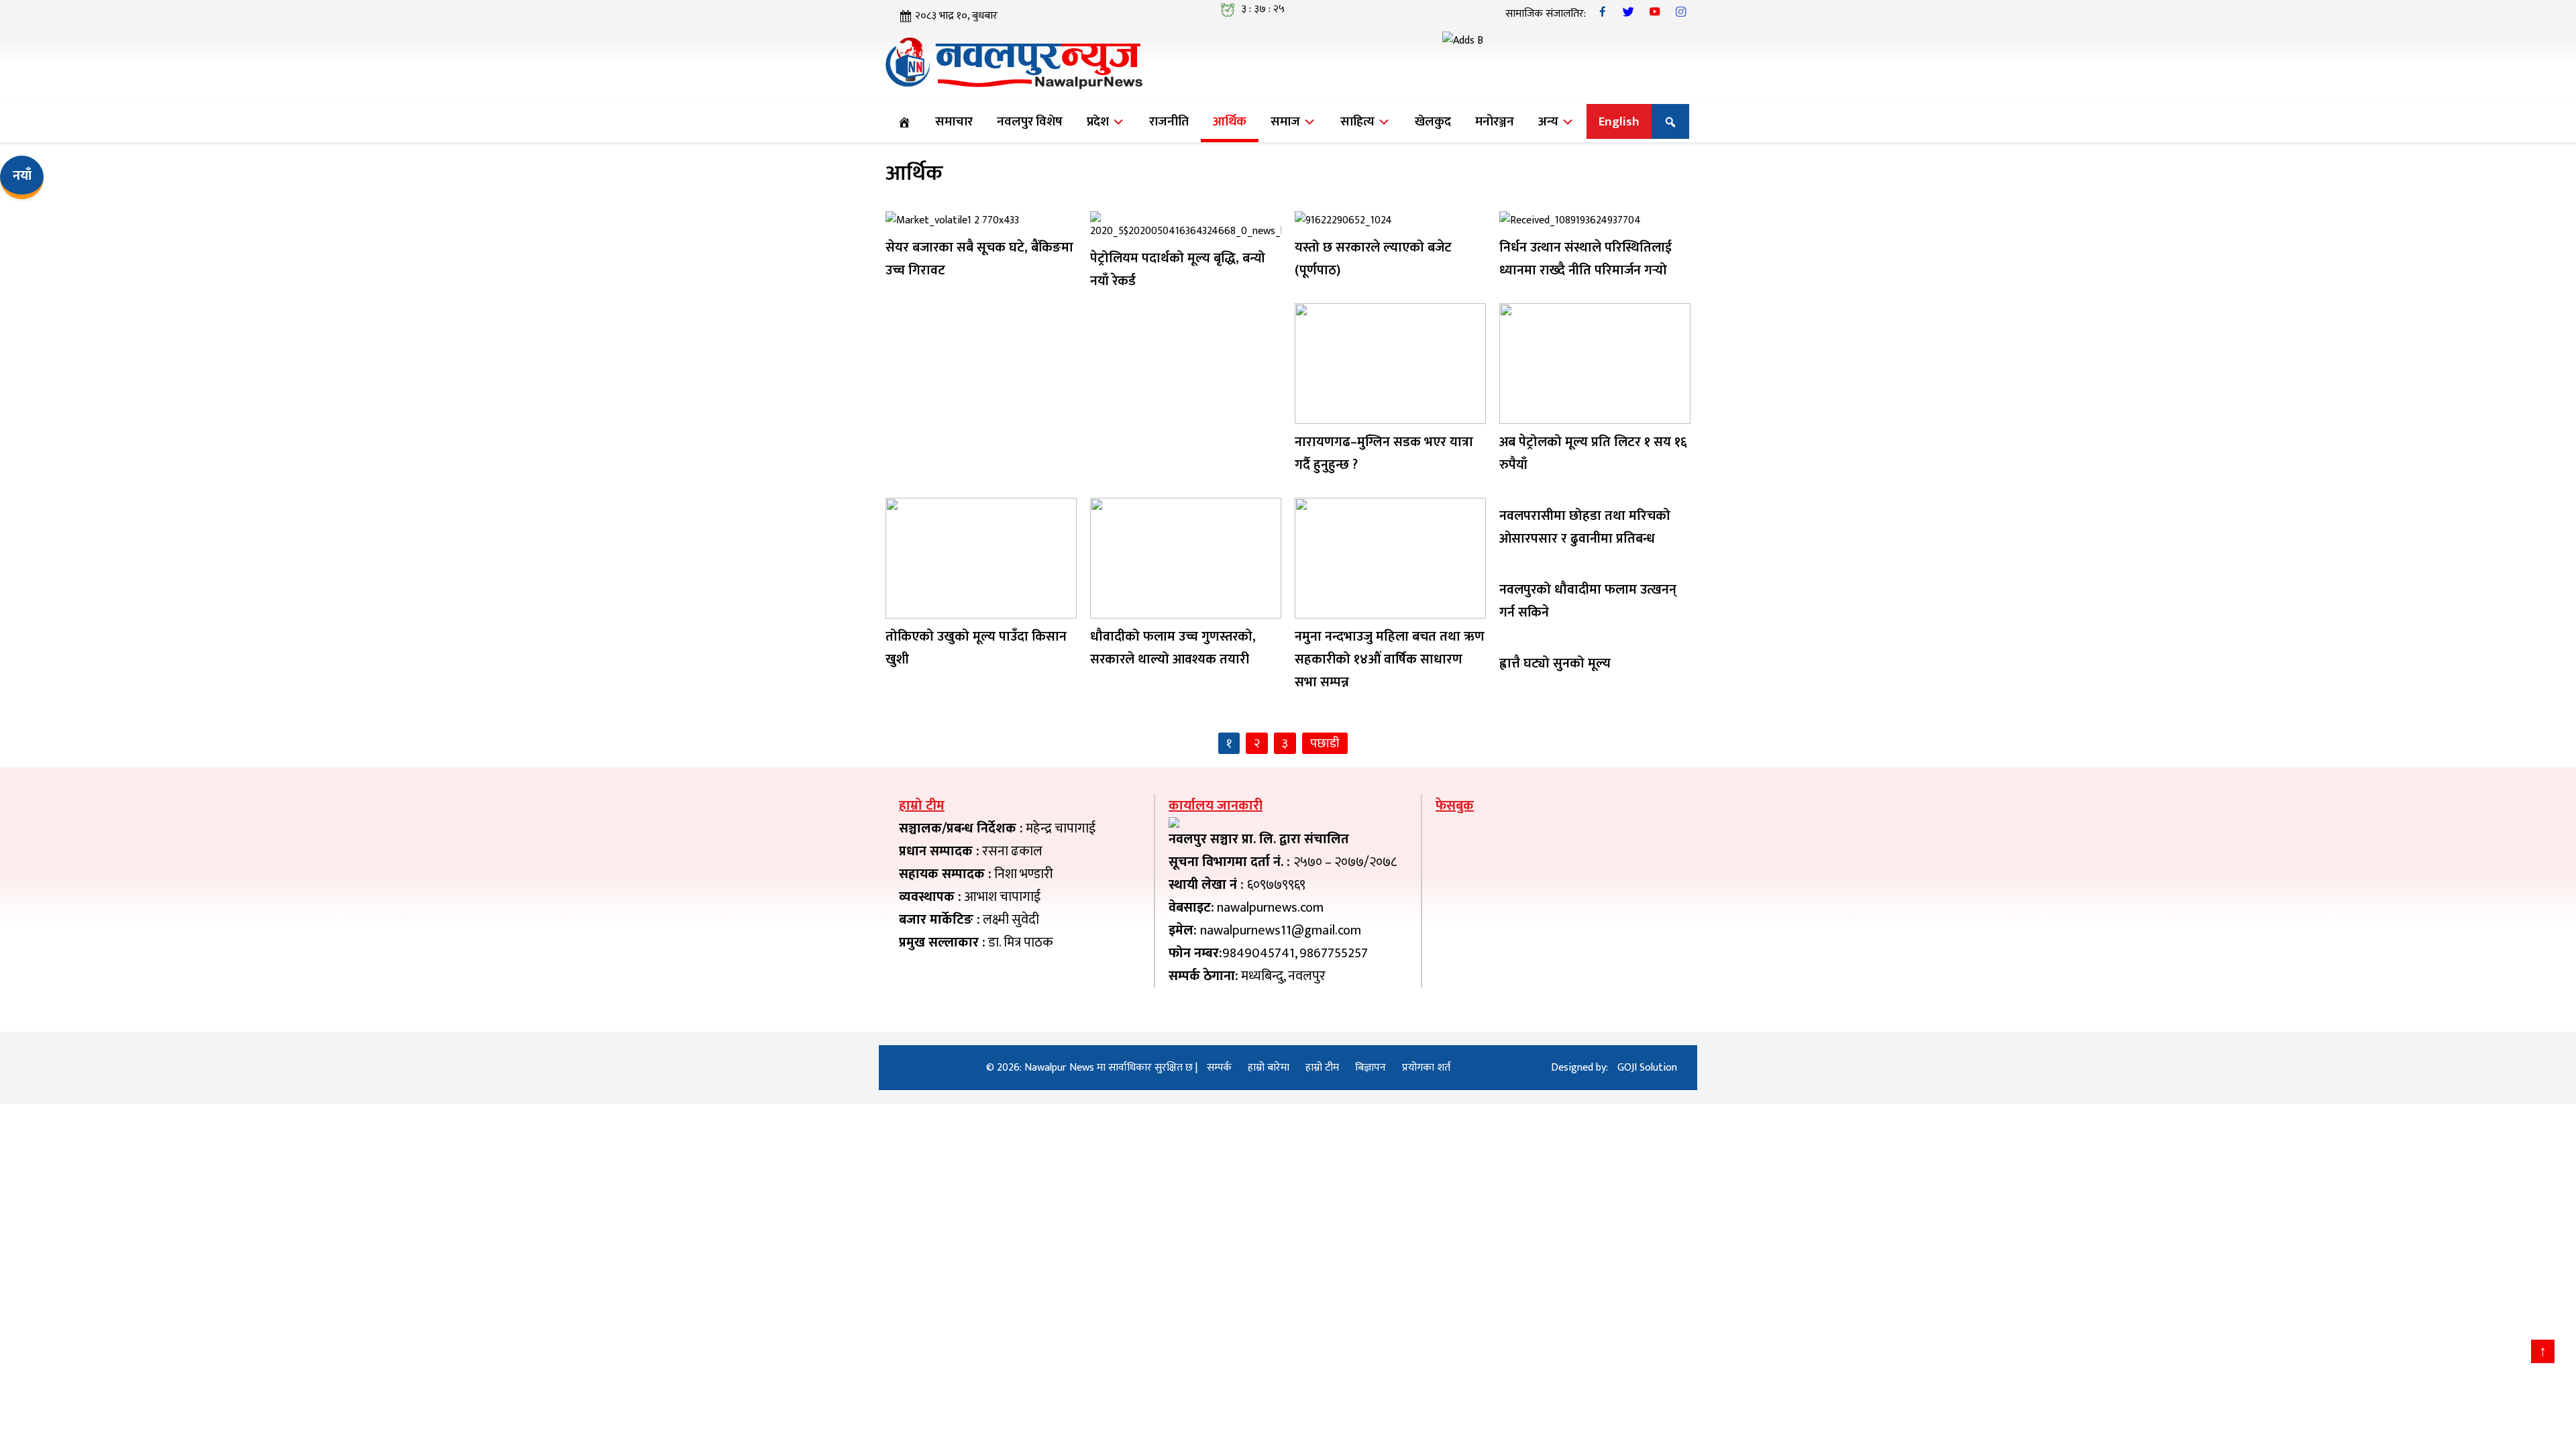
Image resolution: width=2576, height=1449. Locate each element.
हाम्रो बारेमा (1269, 1068)
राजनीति (1169, 121)
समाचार (954, 121)
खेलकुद (1433, 121)
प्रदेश (1099, 121)
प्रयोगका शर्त (1426, 1068)
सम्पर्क (1219, 1068)
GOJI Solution (1647, 1068)
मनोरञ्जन (1495, 121)
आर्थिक (1230, 121)
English (1619, 121)
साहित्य (1359, 121)
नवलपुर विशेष (1030, 121)
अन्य (1550, 121)
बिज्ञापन (1371, 1068)
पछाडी (1325, 743)
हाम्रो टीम (1322, 1068)
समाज (1287, 121)
